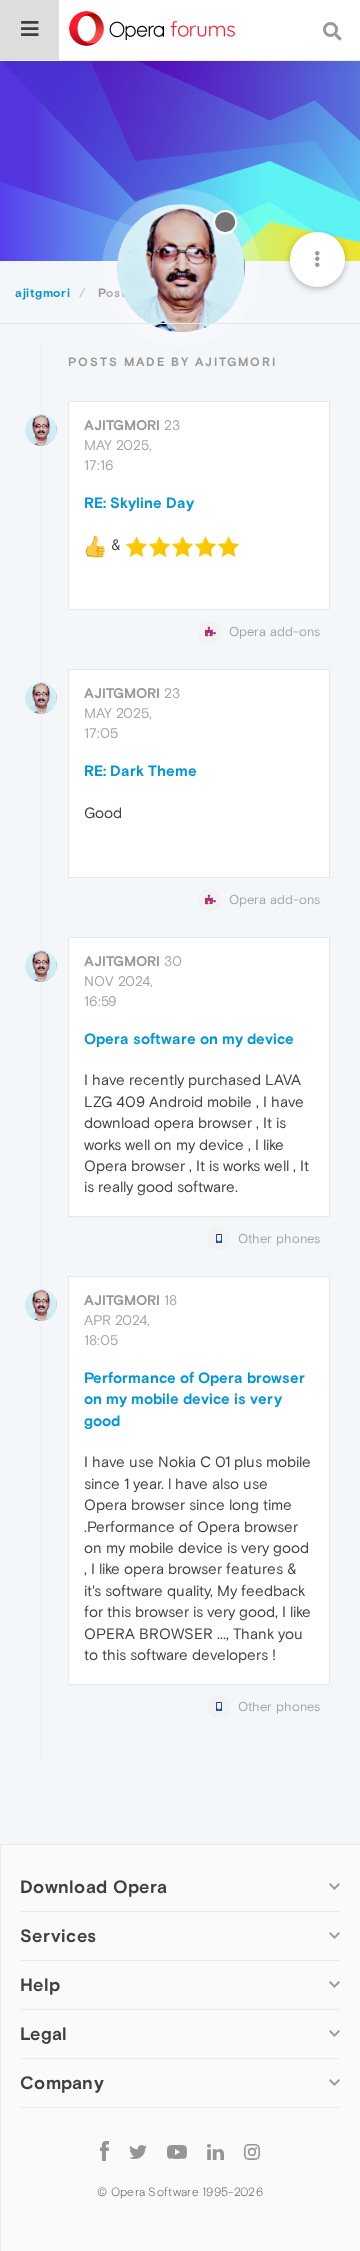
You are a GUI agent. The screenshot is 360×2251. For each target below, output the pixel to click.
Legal (44, 2033)
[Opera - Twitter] (138, 2150)
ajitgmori (122, 425)
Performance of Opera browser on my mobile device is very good (194, 1399)
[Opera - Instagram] (252, 2150)
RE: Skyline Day (139, 502)
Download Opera (93, 1886)
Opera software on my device (189, 1038)
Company (62, 2082)
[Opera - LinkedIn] (215, 2150)
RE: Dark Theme (140, 770)
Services (58, 1935)
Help (40, 1984)
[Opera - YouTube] (177, 2150)
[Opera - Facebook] (104, 2150)
